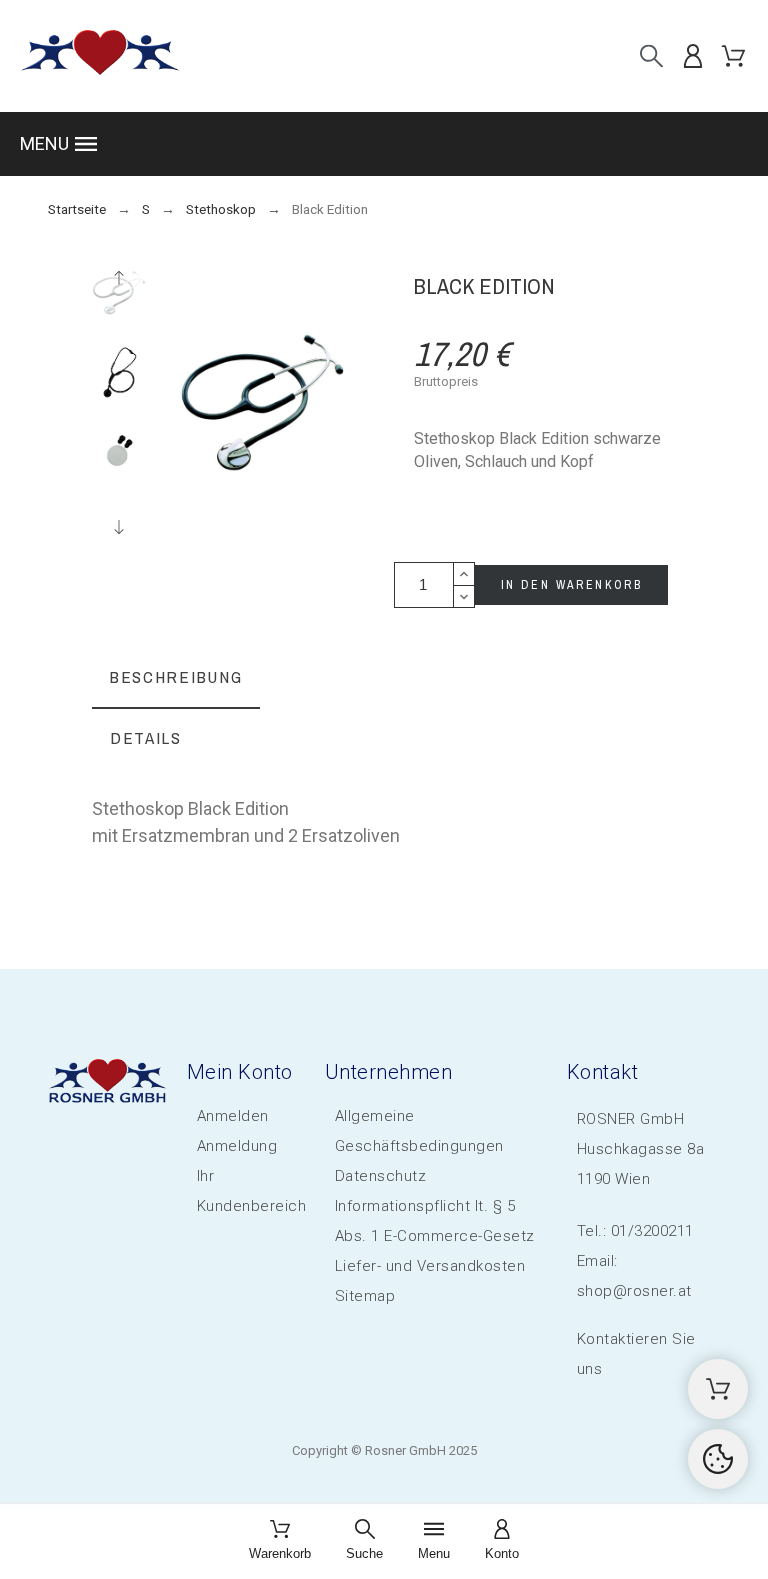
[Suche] (651, 55)
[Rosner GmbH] (100, 56)
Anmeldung (237, 1146)
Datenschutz (381, 1176)
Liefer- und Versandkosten (430, 1266)
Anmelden (233, 1116)
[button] (384, 144)
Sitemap (365, 1296)
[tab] (176, 678)
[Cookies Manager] (718, 1459)
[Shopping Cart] (718, 1389)
